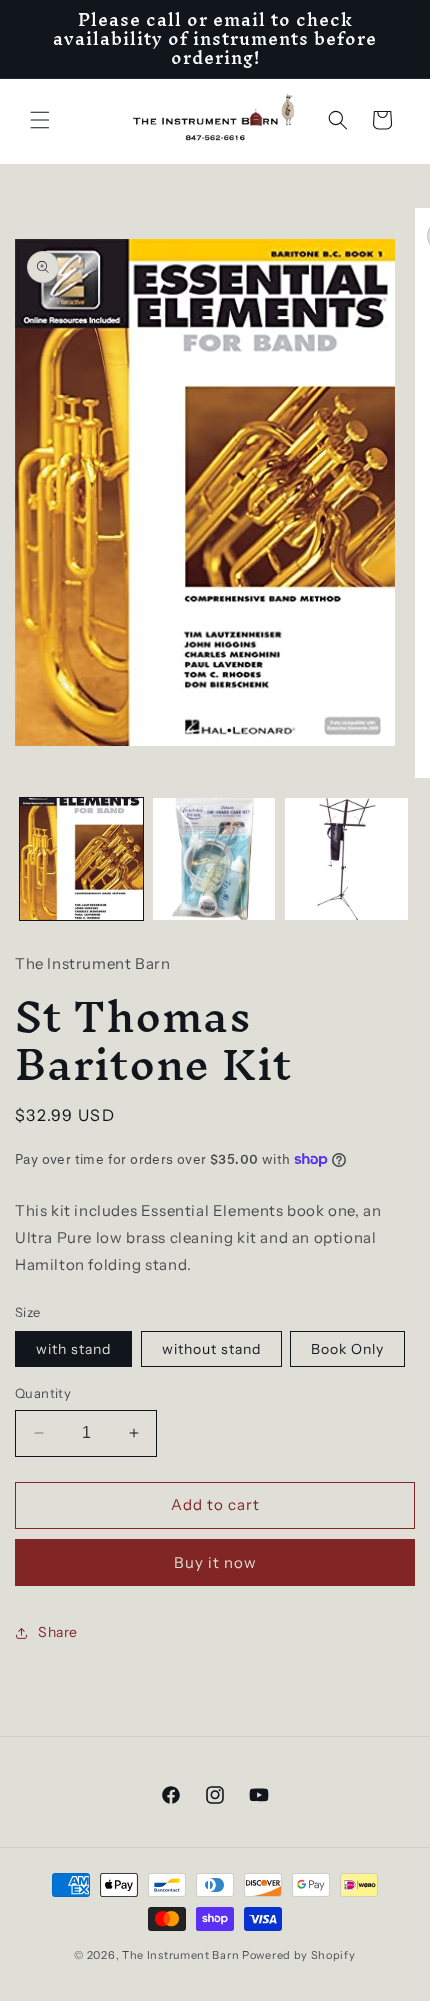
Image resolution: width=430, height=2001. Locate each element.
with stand (73, 1349)
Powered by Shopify (299, 1955)
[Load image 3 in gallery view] (346, 859)
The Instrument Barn (180, 1955)
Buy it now (215, 1562)
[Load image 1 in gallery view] (81, 859)
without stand (211, 1349)
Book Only (347, 1349)
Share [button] (58, 1632)
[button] (40, 120)
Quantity (43, 1393)
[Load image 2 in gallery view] (214, 859)
